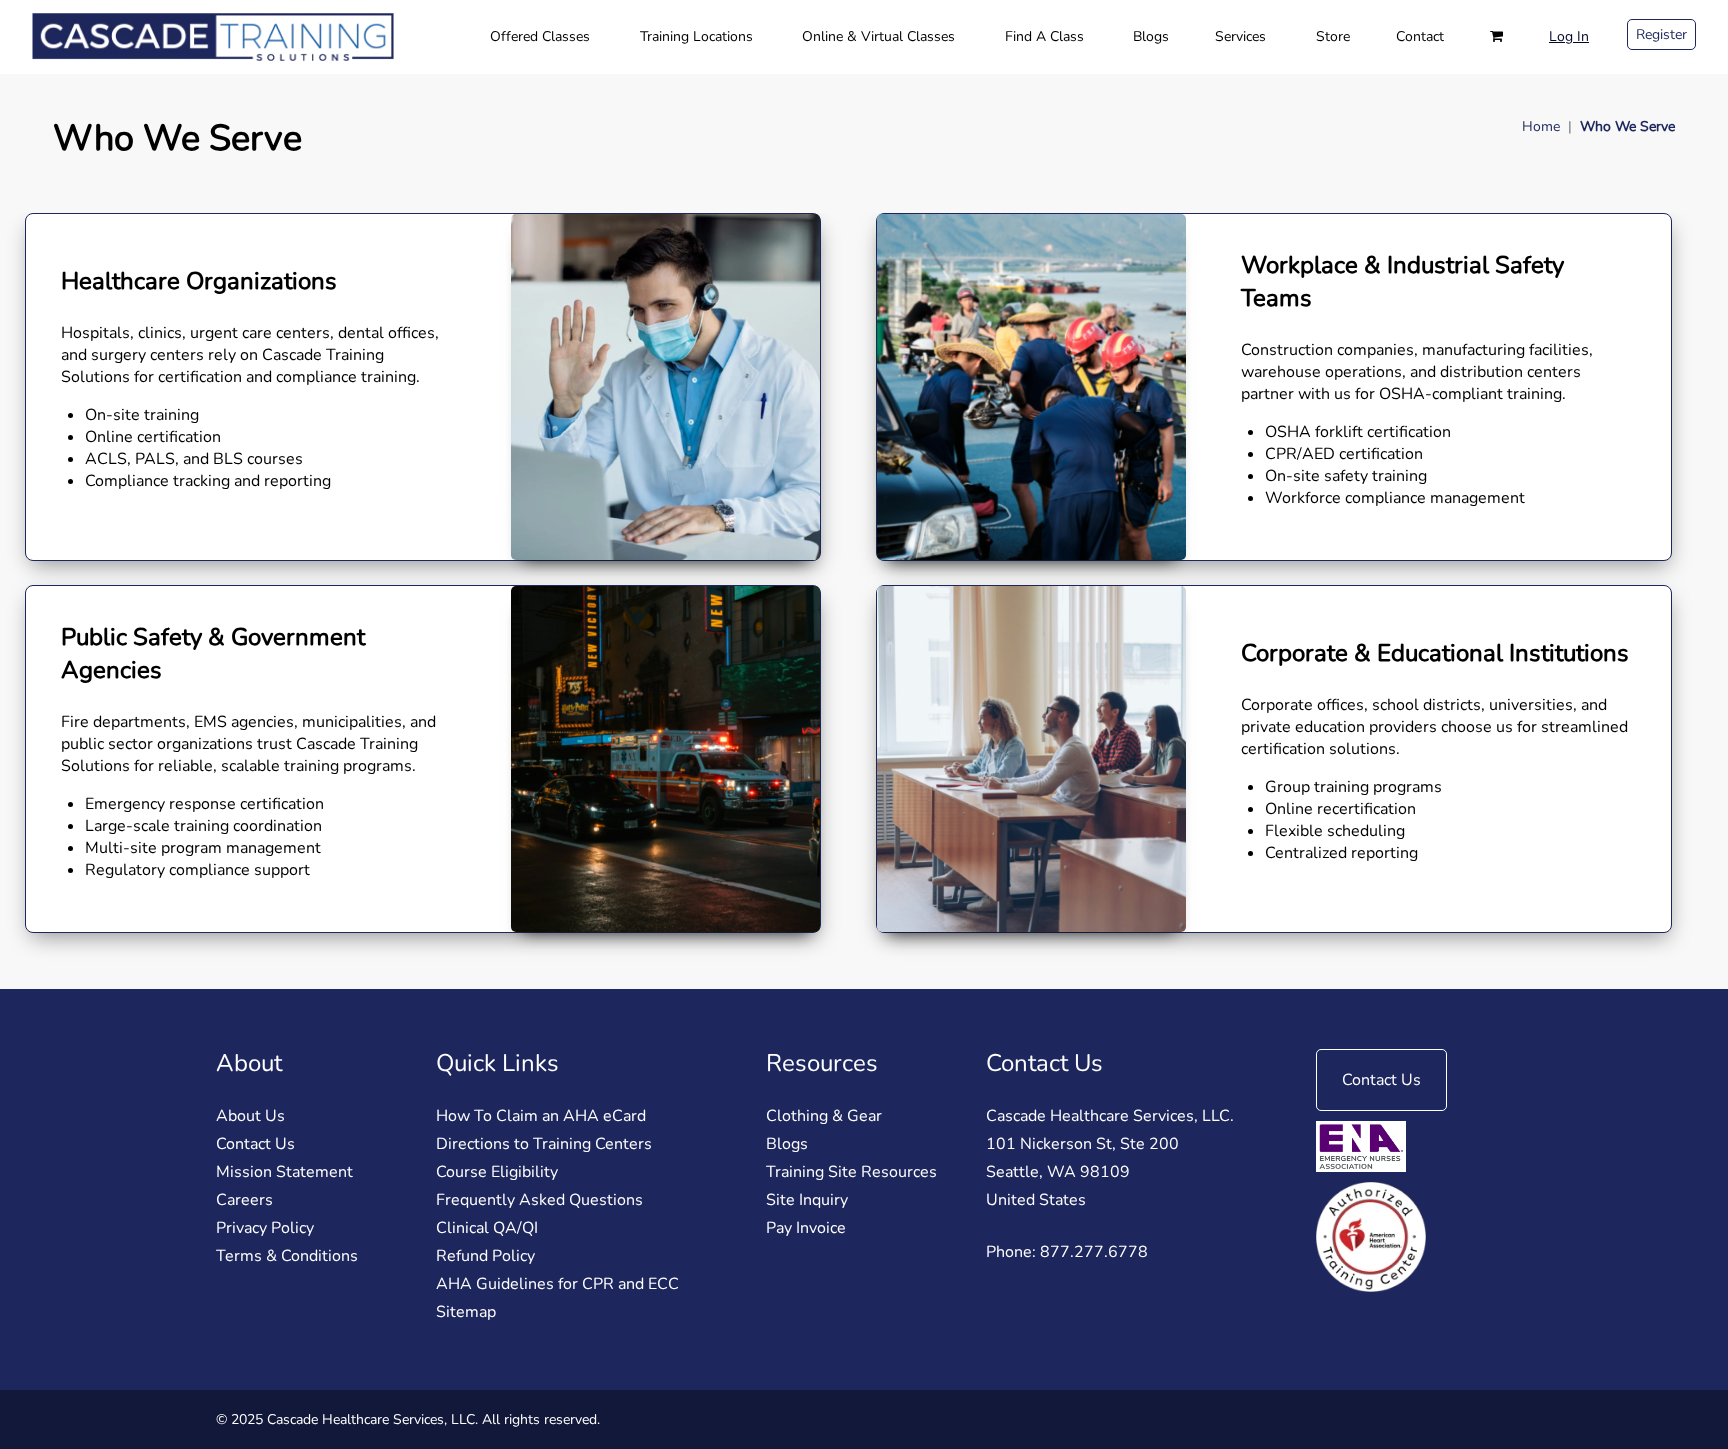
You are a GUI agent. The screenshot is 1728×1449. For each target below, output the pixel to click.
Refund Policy (485, 1256)
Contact (1420, 36)
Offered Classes (540, 36)
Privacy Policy (265, 1228)
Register (1661, 34)
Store (1333, 36)
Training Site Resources (851, 1172)
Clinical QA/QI (487, 1228)
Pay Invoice (806, 1228)
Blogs (1151, 36)
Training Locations (696, 36)
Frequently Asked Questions (539, 1200)
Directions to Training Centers (544, 1144)
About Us (250, 1116)
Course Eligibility (497, 1172)
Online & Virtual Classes (878, 36)
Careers (244, 1200)
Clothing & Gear (824, 1116)
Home (1541, 126)
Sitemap (466, 1312)
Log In (1569, 36)
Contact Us (255, 1144)
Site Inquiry (807, 1200)
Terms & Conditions (287, 1256)
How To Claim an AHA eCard (541, 1116)
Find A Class (1044, 36)
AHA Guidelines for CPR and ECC (557, 1284)
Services (1240, 36)
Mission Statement (284, 1172)
